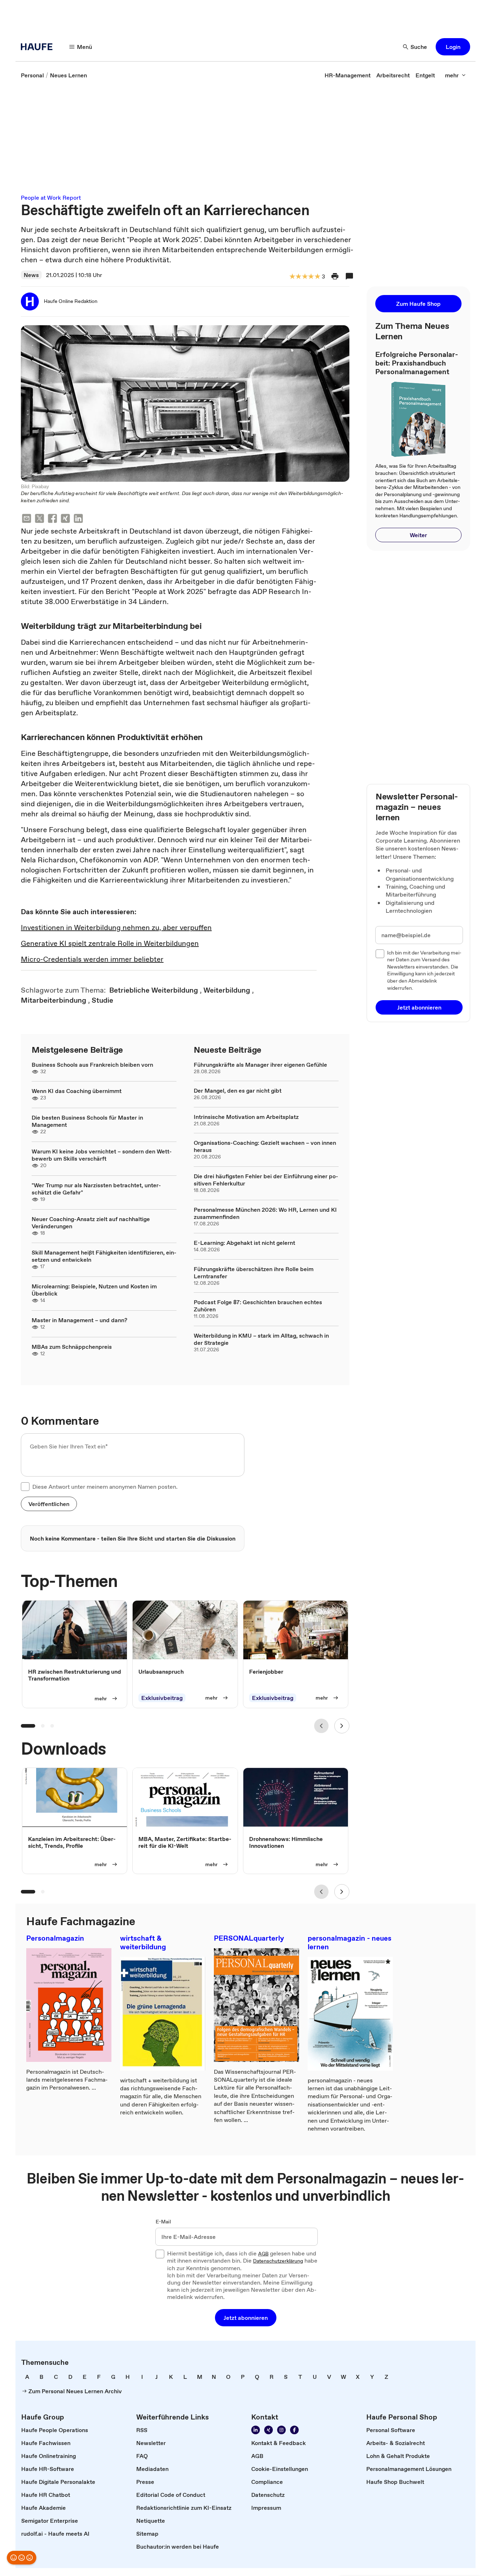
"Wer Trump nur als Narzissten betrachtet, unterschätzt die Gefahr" (96, 1189)
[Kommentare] (349, 276)
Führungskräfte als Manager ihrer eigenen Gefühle (260, 1065)
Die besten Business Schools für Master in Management (87, 1121)
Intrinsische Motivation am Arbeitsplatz (246, 1117)
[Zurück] (321, 1726)
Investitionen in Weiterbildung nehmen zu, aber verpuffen (116, 928)
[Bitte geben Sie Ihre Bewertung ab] (317, 277)
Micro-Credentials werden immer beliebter (92, 959)
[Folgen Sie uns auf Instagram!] (281, 2430)
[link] (32, 75)
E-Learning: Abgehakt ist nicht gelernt (244, 1243)
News (31, 275)
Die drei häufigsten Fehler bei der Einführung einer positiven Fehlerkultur (266, 1180)
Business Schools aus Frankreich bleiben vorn (92, 1065)
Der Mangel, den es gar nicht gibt (238, 1090)
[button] (453, 47)
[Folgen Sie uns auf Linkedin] (256, 2430)
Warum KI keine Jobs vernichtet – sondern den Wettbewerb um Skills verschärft (102, 1155)
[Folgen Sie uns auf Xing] (269, 2430)
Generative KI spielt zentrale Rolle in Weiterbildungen (110, 943)
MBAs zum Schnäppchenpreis (72, 1347)
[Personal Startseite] (39, 47)
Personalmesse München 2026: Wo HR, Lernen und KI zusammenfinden (265, 1213)
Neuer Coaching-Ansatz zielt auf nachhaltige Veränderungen (91, 1223)
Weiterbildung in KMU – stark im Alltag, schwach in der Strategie (261, 1339)
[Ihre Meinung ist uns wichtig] (22, 2558)
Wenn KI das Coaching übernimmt (77, 1091)
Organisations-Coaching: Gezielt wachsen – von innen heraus (265, 1146)
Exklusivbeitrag (162, 1698)
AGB (263, 2254)
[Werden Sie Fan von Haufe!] (294, 2430)
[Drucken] (335, 276)
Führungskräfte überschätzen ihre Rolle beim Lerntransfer (254, 1273)
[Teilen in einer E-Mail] (27, 519)
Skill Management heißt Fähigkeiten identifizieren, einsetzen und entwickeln (104, 1256)
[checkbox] (25, 1487)
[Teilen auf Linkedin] (78, 519)
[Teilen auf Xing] (65, 519)
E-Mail (163, 2222)
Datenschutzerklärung (278, 2261)
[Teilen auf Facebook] (52, 519)
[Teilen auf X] (40, 519)
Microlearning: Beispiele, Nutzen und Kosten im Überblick (94, 1290)
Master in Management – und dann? (79, 1320)
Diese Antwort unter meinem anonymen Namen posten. (105, 1487)
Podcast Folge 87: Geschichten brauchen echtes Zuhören (258, 1306)
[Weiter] (342, 1726)
